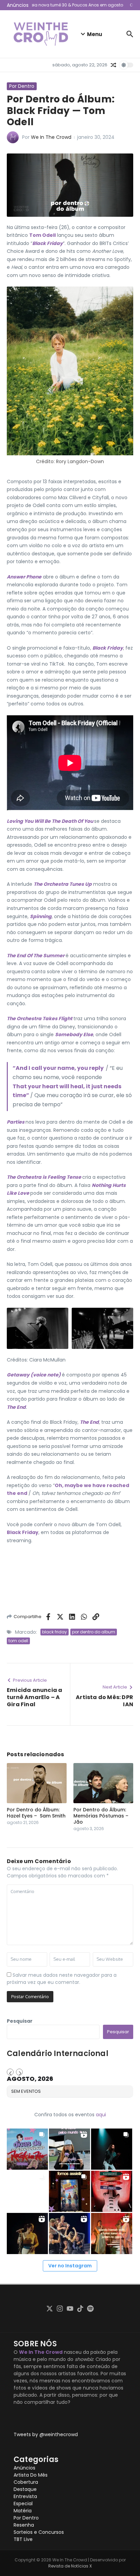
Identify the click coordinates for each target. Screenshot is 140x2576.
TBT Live (23, 2539)
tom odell (18, 1641)
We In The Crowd (51, 137)
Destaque (25, 2489)
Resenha (24, 2525)
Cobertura (26, 2482)
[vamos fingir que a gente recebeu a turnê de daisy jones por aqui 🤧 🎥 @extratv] (112, 2233)
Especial (23, 2504)
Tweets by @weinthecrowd (46, 2434)
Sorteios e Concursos (39, 2532)
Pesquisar (20, 2021)
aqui (101, 2115)
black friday (55, 1632)
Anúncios (24, 2468)
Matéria (23, 2511)
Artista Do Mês (31, 2475)
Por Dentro (22, 86)
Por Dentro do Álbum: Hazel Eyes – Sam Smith (36, 1813)
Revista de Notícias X (70, 2566)
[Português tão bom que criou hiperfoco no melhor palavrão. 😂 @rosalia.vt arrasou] (27, 2233)
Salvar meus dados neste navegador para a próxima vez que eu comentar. (62, 1979)
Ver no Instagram (70, 2266)
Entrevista (25, 2496)
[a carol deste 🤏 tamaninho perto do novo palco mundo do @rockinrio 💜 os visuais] (69, 2149)
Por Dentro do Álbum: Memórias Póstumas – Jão (101, 1816)
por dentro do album (94, 1632)
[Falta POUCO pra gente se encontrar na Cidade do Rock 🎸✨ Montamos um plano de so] (27, 2149)
